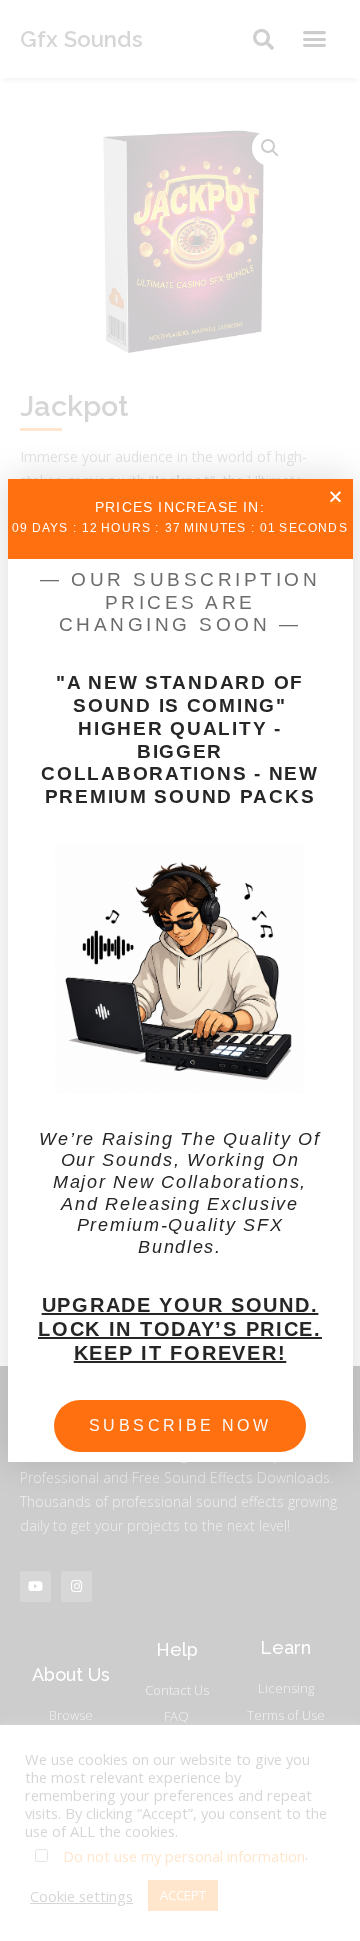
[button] (335, 496)
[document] (180, 970)
